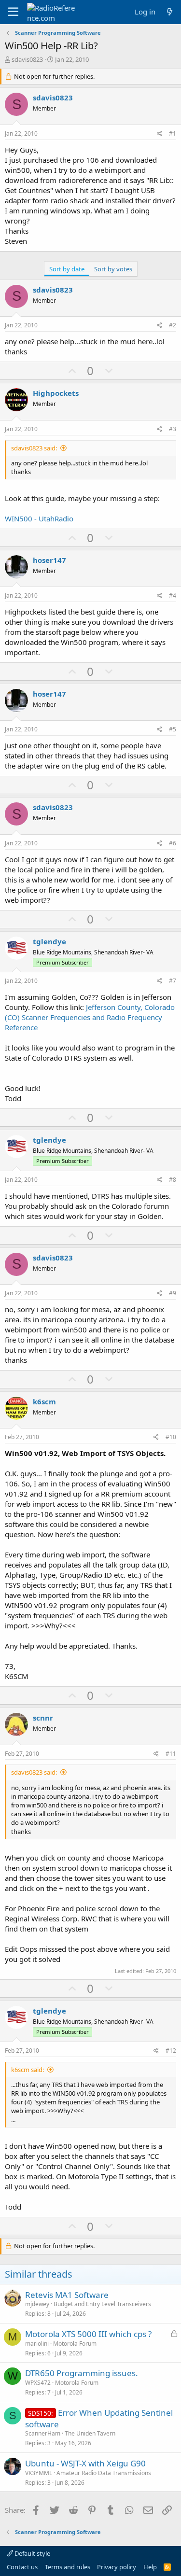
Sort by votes (113, 269)
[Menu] (13, 12)
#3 (173, 429)
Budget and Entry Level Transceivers (102, 2304)
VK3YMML (39, 2473)
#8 (173, 1180)
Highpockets (56, 393)
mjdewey (37, 2304)
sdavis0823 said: (34, 448)
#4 (173, 595)
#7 (173, 981)
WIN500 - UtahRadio (39, 518)
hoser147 (49, 560)
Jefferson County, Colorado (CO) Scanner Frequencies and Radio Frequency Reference (90, 1017)
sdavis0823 (27, 59)
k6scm (44, 1401)
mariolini (37, 2344)
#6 (173, 843)
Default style (32, 2553)
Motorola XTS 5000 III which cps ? (88, 2334)
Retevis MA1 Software (67, 2295)
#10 (171, 1437)
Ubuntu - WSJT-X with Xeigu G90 (85, 2463)
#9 (173, 1293)
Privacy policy (117, 2567)
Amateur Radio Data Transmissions (104, 2473)
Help (150, 2567)
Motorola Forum (75, 2344)
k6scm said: (28, 2070)
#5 (173, 729)
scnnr (43, 1718)
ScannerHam (43, 2433)
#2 (173, 325)
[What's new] (170, 12)
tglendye (49, 941)
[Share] (160, 134)
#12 (171, 2051)
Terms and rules (68, 2567)
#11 (171, 1754)
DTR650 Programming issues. (82, 2373)
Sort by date (67, 269)
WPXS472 (38, 2383)
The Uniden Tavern (90, 2433)
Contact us (22, 2567)
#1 (173, 133)
